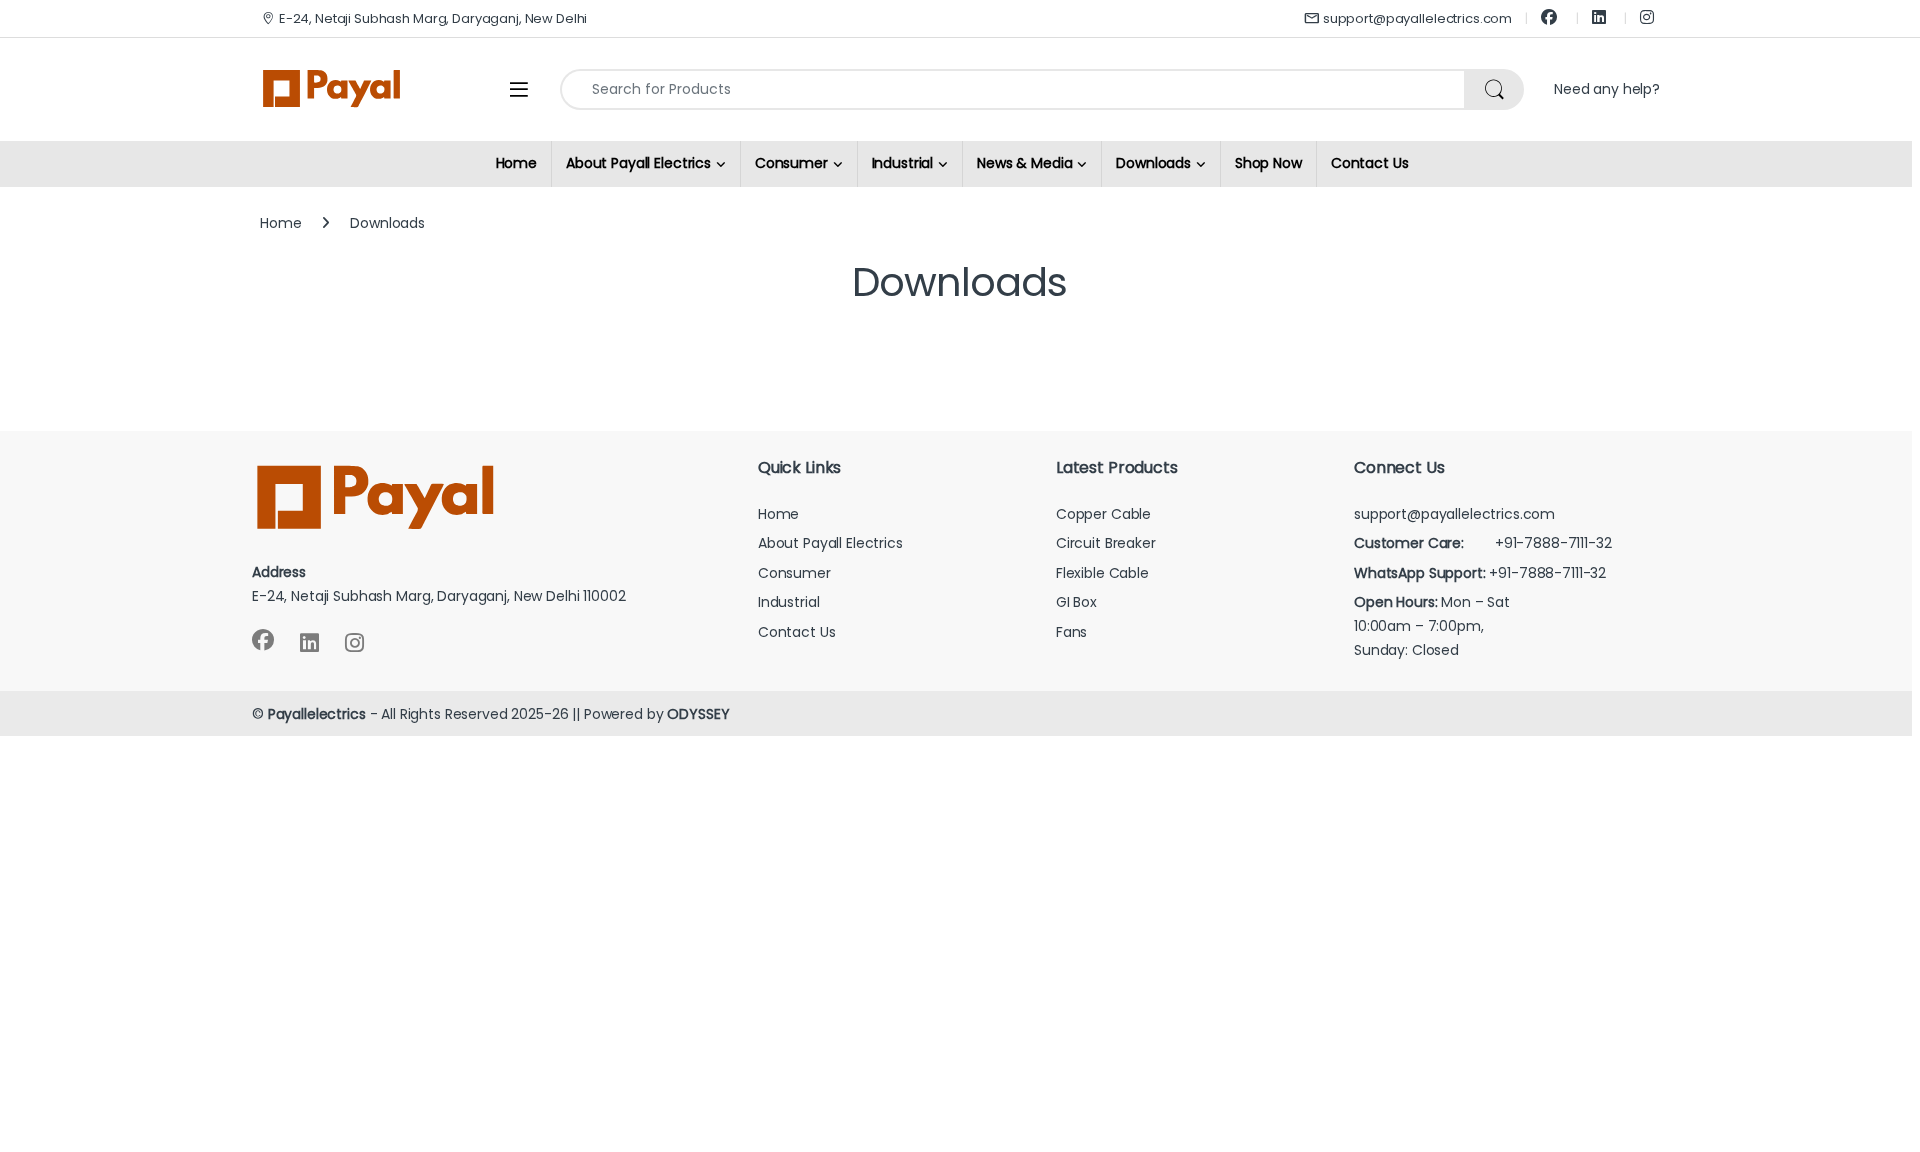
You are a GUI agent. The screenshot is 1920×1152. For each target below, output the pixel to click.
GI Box (1076, 602)
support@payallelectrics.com (1417, 18)
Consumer (794, 573)
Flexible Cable (1102, 573)
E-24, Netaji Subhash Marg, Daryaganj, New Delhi (433, 18)
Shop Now (1268, 163)
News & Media (1024, 163)
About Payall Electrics (830, 543)
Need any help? (1607, 89)
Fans (1071, 632)
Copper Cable (1103, 514)
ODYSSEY (698, 714)
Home (516, 163)
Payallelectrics (317, 714)
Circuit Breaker (1106, 543)
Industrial (789, 602)
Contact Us (1370, 163)
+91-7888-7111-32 (1483, 543)
